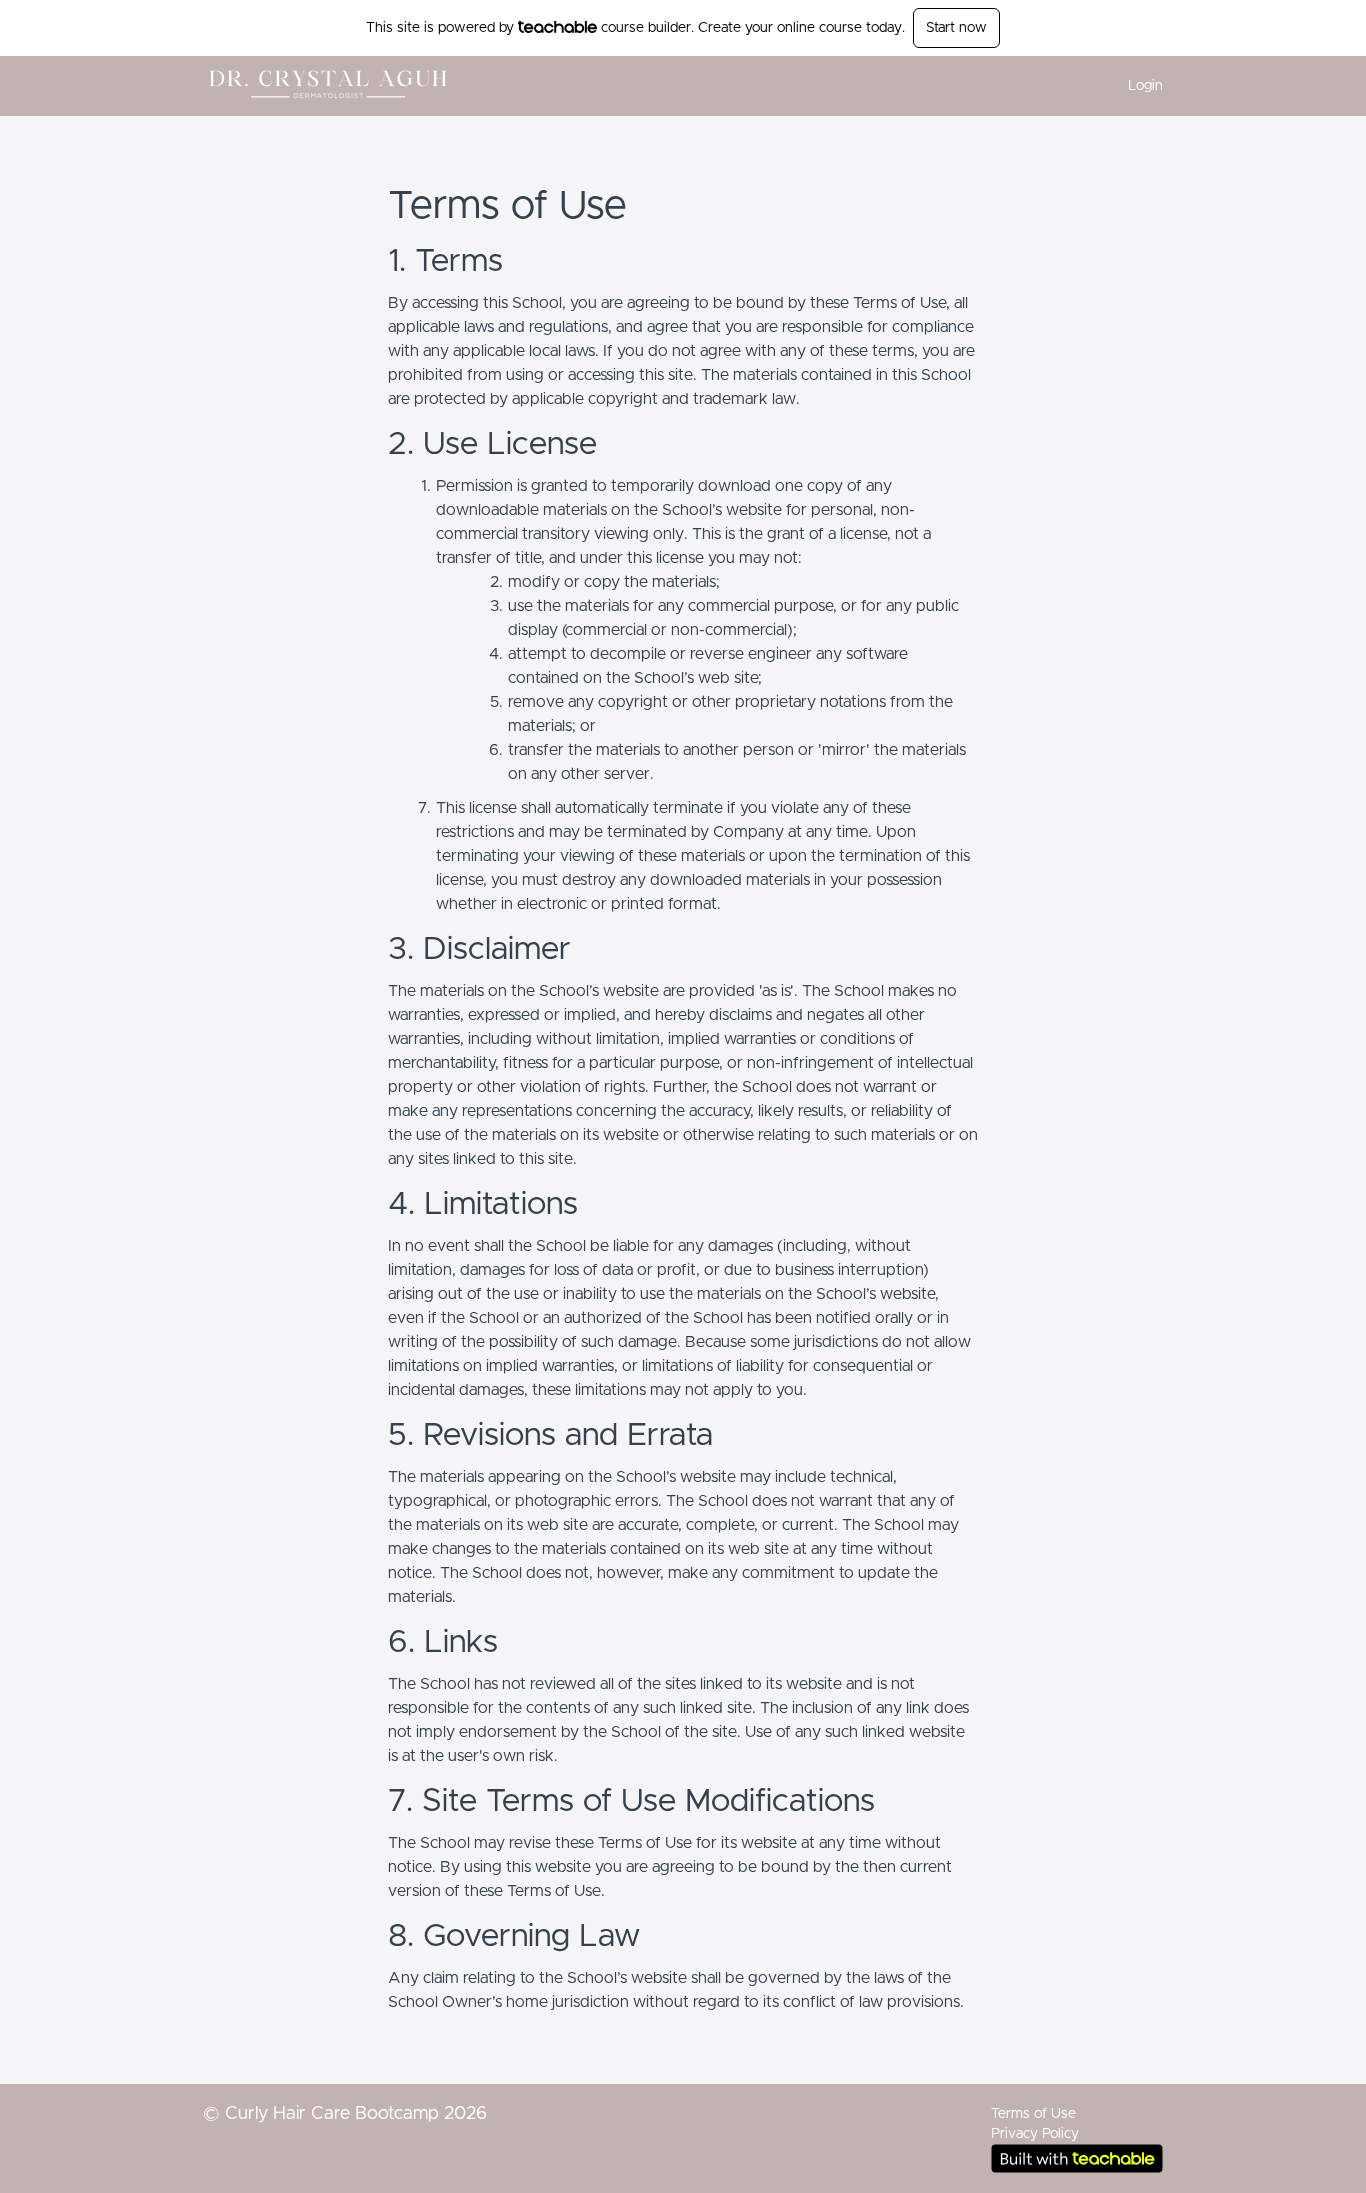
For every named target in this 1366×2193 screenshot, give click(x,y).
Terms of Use (1033, 2114)
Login (1145, 86)
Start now (956, 28)
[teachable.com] (557, 27)
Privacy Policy (1035, 2134)
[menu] (1137, 86)
